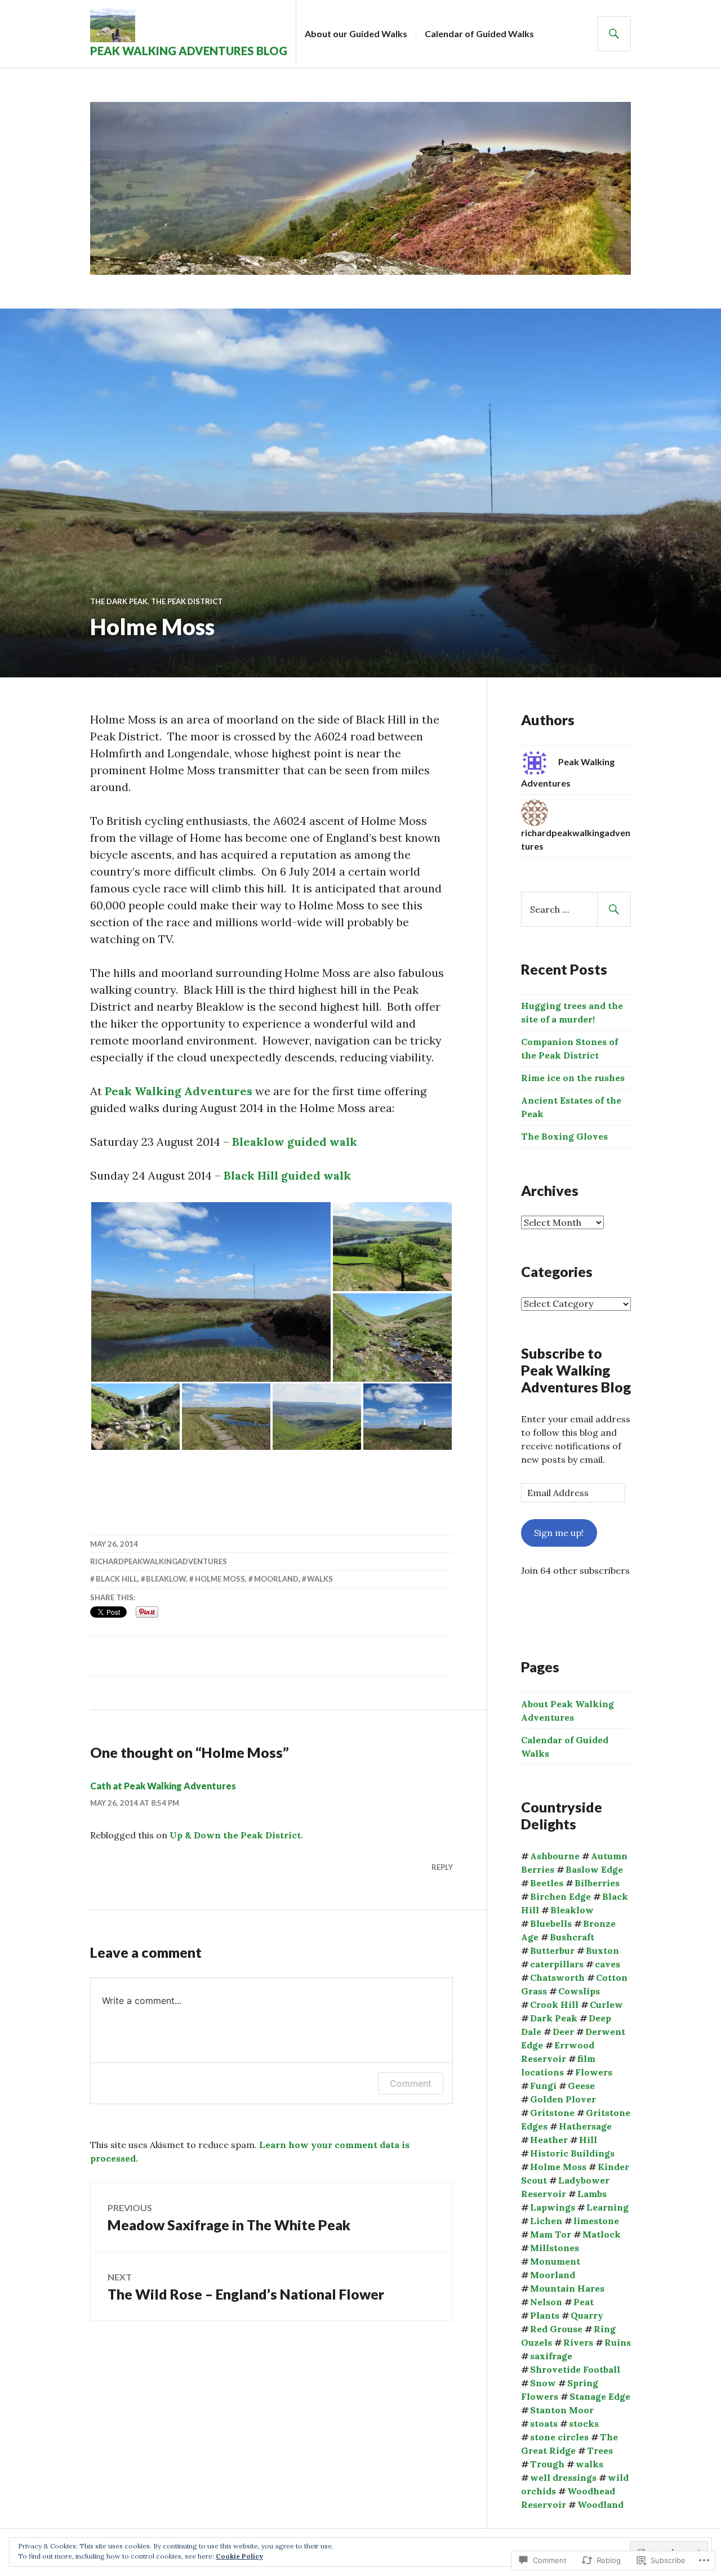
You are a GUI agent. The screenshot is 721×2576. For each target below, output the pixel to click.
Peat (584, 2302)
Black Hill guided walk (287, 1175)
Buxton (602, 1950)
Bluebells (551, 1923)
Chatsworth (557, 1977)
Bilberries (597, 1883)
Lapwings (553, 2207)
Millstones (555, 2248)
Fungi (543, 2086)
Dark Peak (554, 2018)
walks (320, 1579)
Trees (600, 2450)
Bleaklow (166, 1579)
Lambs (592, 2194)
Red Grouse (556, 2329)
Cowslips (579, 1991)
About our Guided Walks (356, 34)
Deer (563, 2032)
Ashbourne (555, 1856)
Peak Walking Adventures (179, 1091)
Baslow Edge (594, 1869)
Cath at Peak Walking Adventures (163, 1786)
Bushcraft (572, 1937)
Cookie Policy (239, 2556)
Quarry (587, 2315)
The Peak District (187, 601)
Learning (607, 2207)
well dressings (563, 2477)
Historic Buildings (572, 2153)
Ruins (618, 2342)
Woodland (600, 2504)
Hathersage (585, 2126)
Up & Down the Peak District (235, 1835)
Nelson (546, 2302)
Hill (588, 2140)
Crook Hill (554, 2004)
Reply (442, 1867)
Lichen (546, 2221)
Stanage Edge (600, 2396)
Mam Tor (551, 2234)
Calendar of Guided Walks (479, 34)
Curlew (606, 2004)
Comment (411, 2083)
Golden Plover (563, 2099)
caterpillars (557, 1964)
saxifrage (551, 2356)
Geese (581, 2086)
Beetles (547, 1883)
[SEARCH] (614, 34)
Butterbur (552, 1950)
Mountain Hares (567, 2288)
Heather (549, 2140)
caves (607, 1964)
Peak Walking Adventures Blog (189, 51)
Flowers (594, 2072)
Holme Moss (220, 1579)
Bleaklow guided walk (295, 1142)
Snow (543, 2383)
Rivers (578, 2342)
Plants (545, 2315)
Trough (547, 2464)
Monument (555, 2261)
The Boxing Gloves (564, 1136)
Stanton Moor (562, 2410)
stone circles (559, 2437)
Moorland (276, 1579)
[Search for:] (576, 909)
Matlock (602, 2234)
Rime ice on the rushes (573, 1078)
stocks (584, 2423)
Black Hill (117, 1579)
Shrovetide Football (575, 2369)
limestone (596, 2221)
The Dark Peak (119, 601)
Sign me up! (559, 1533)
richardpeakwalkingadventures (159, 1561)
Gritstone (552, 2113)
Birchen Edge (560, 1896)
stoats (544, 2423)
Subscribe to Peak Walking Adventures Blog (576, 1370)
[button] (211, 1292)
